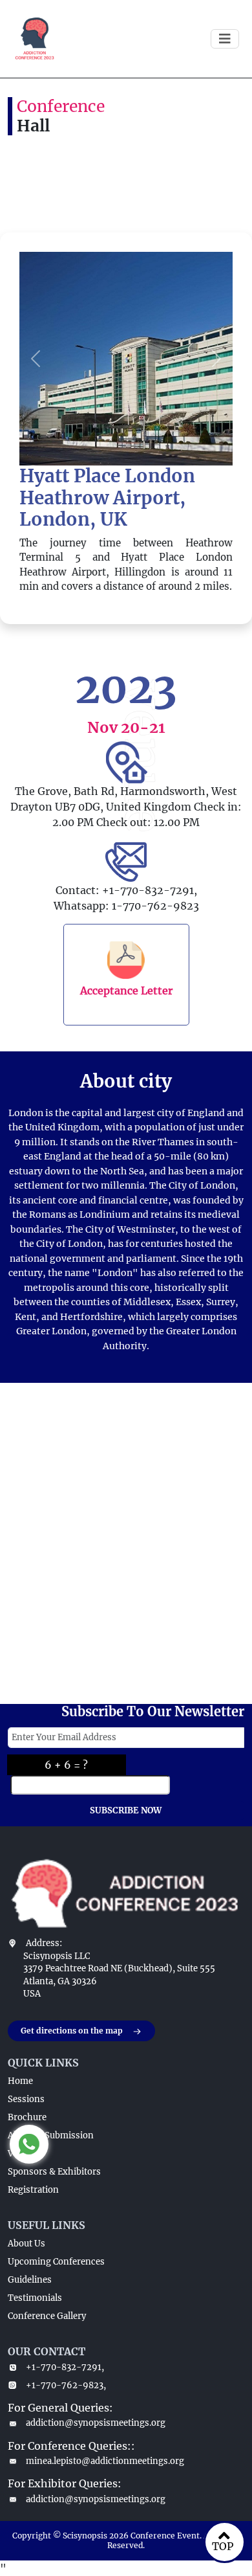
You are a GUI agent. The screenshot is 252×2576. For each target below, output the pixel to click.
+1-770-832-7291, (65, 2367)
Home (20, 2081)
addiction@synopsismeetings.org (96, 2423)
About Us (26, 2244)
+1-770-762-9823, (66, 2385)
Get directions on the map (72, 2031)
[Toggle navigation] (225, 39)
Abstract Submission (51, 2135)
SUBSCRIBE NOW (126, 1810)
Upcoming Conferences (56, 2262)
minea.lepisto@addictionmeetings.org (105, 2461)
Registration (33, 2190)
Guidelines (30, 2280)
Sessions (26, 2099)
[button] (36, 359)
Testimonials (35, 2298)
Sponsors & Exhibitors (54, 2172)
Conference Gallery (47, 2316)
